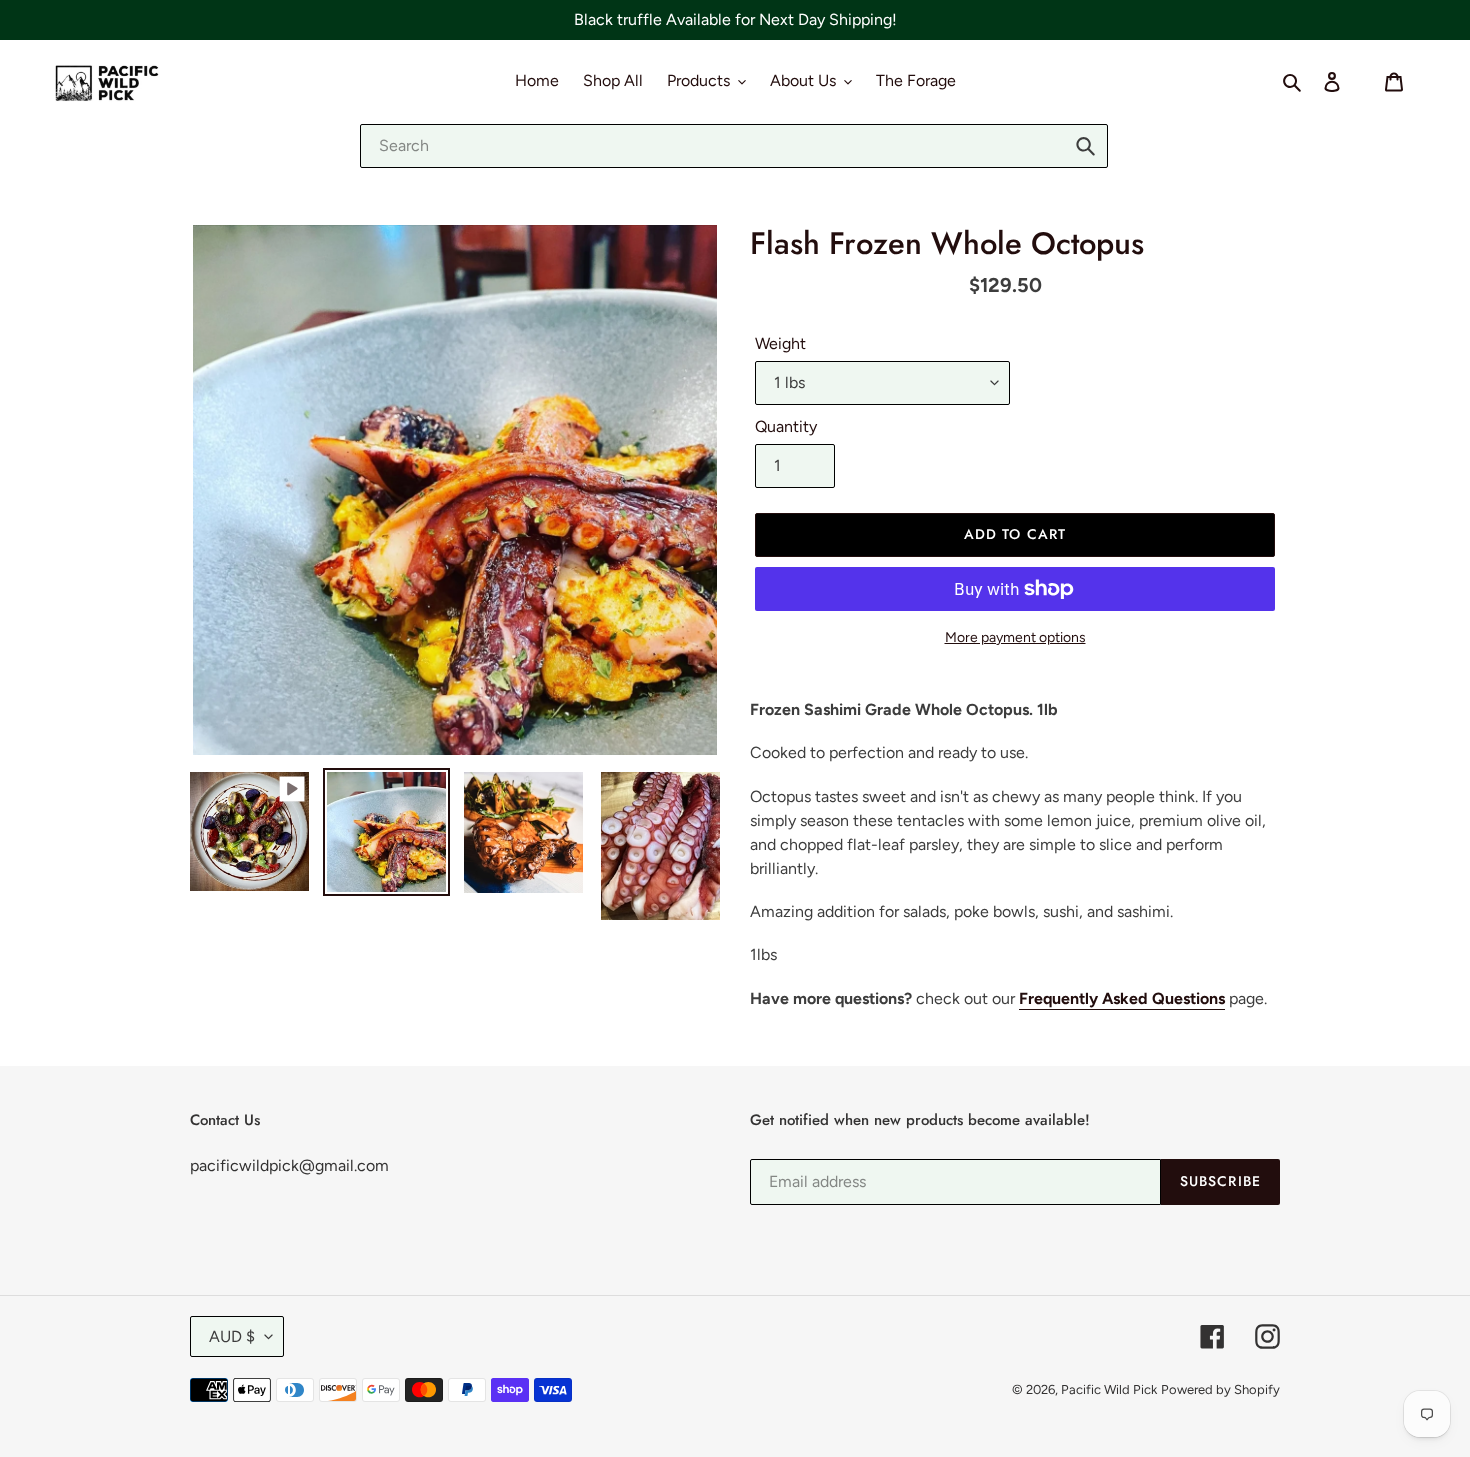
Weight (780, 343)
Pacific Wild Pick (1109, 1389)
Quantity (786, 426)
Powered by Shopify (1220, 1389)
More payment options (1015, 637)
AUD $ (232, 1336)
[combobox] (734, 146)
